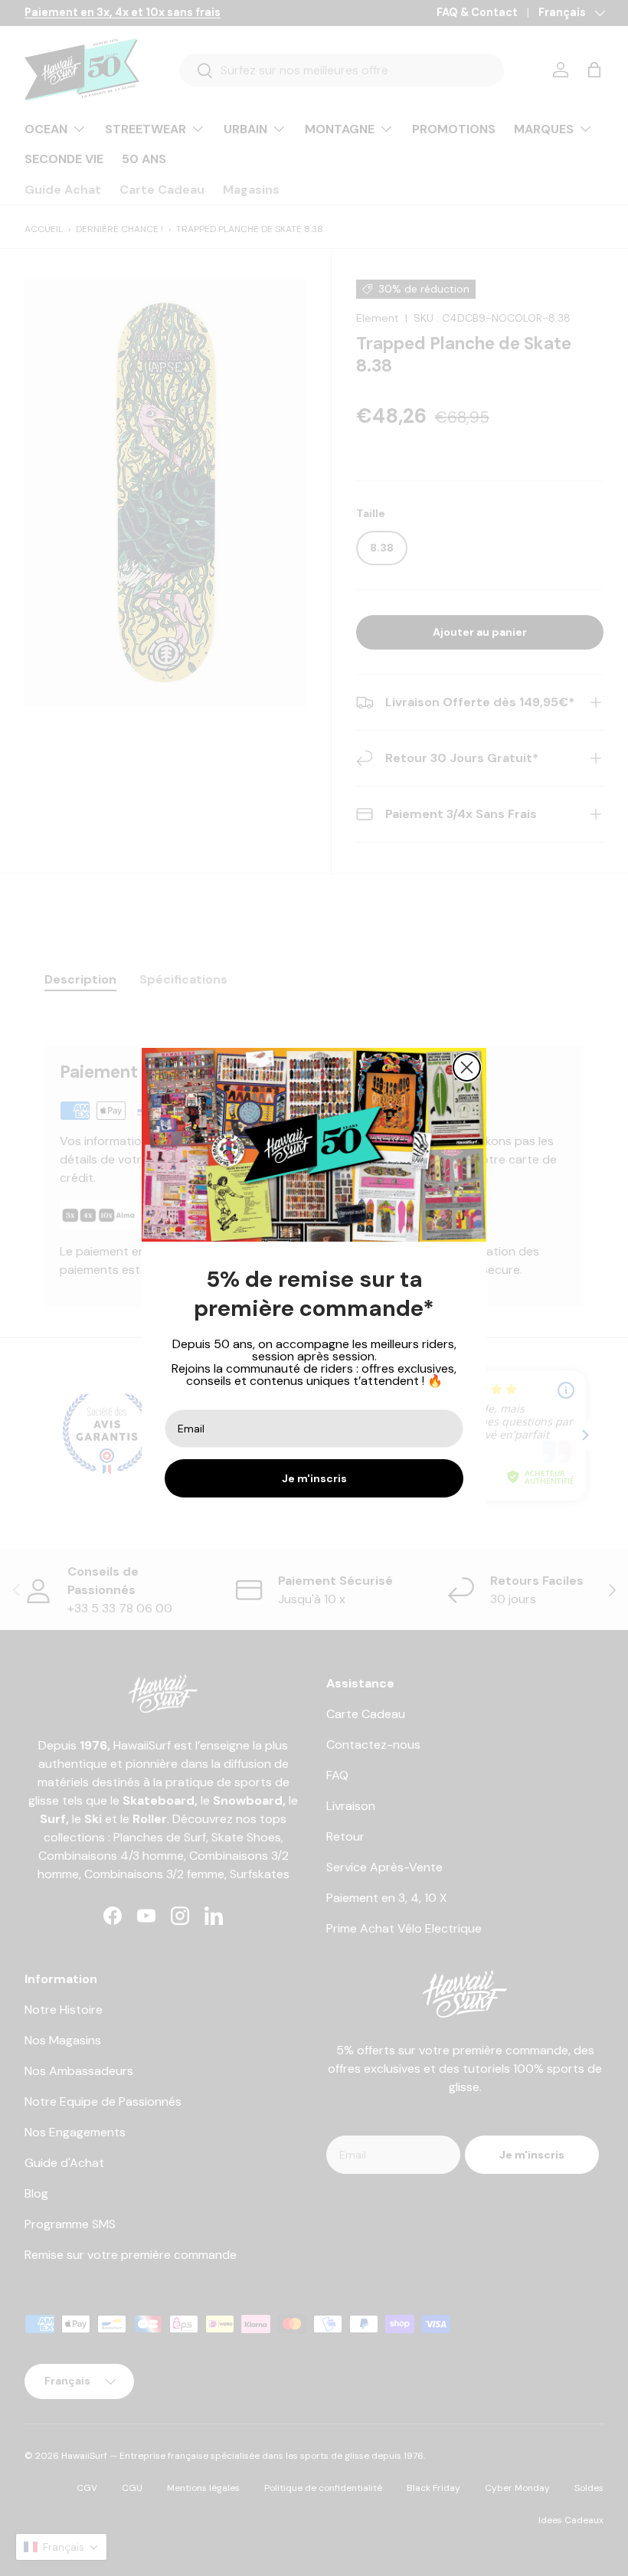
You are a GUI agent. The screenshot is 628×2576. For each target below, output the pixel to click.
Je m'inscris (314, 1478)
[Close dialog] (467, 1067)
